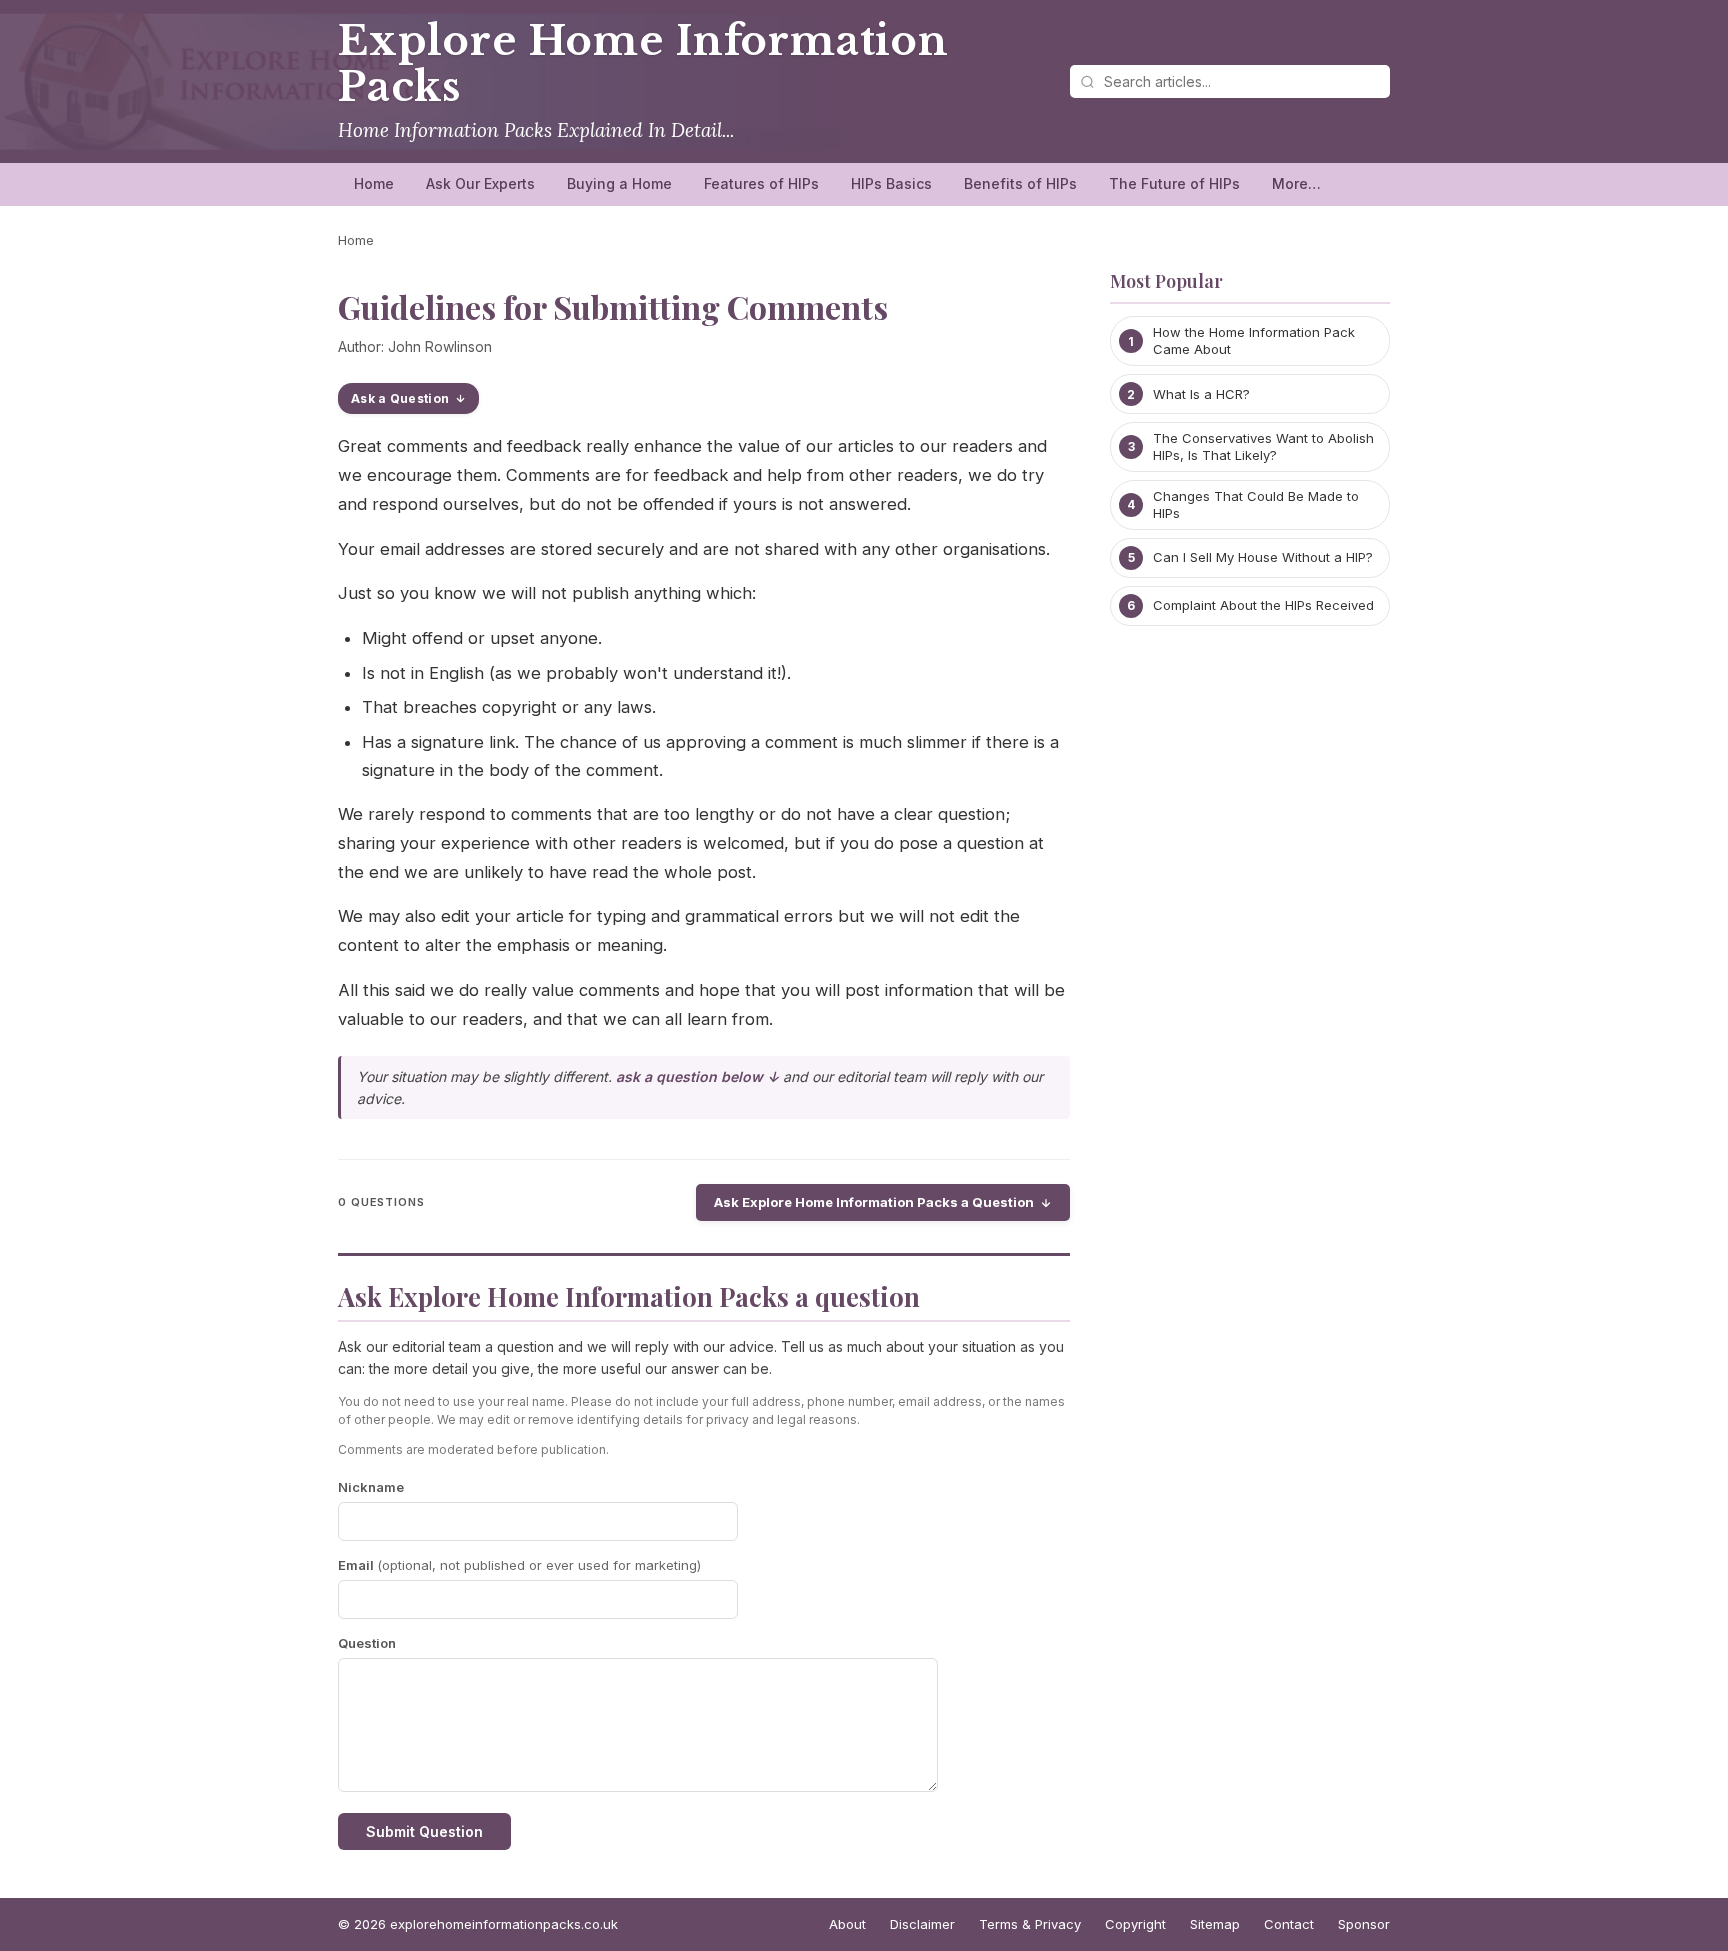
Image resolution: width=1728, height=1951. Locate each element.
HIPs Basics (891, 183)
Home (374, 183)
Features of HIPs (761, 183)
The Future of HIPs (1174, 183)
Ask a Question (400, 398)
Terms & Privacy (1030, 1924)
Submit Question (424, 1831)
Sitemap (1215, 1924)
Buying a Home (619, 183)
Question (367, 1643)
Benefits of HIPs (1020, 183)
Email (519, 1565)
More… (1296, 183)
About (847, 1924)
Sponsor (1364, 1924)
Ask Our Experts (480, 183)
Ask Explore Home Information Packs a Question (874, 1202)
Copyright (1135, 1924)
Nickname (371, 1487)
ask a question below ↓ (697, 1076)
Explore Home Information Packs (643, 64)
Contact (1289, 1924)
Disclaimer (922, 1924)
